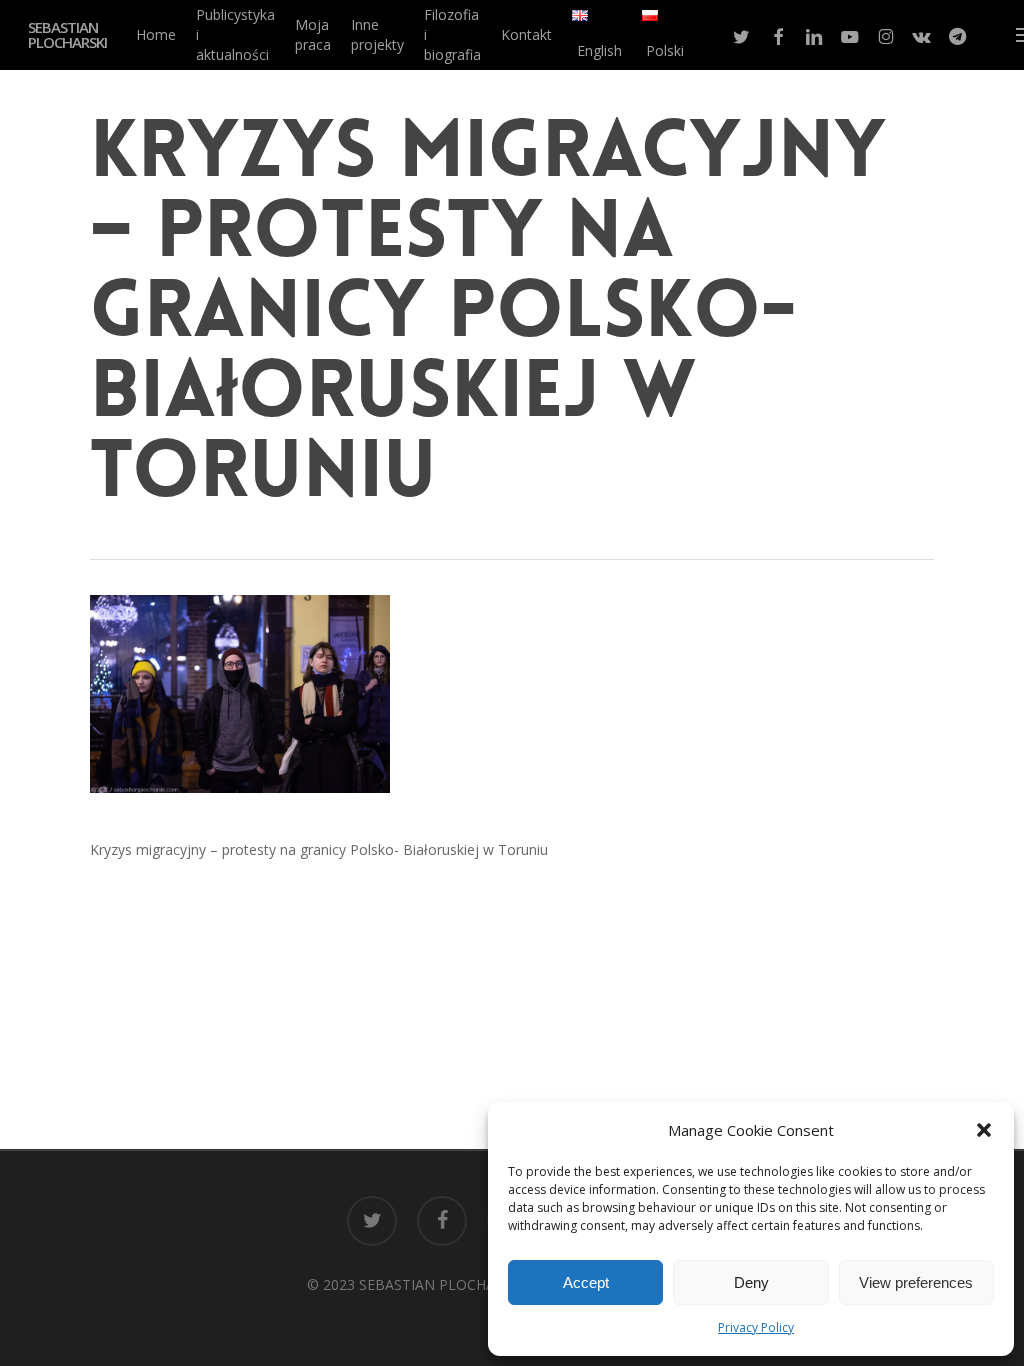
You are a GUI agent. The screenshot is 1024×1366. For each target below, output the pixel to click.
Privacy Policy (756, 1327)
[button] (984, 1130)
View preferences (916, 1282)
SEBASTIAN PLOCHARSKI (67, 35)
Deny (751, 1282)
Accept (586, 1282)
